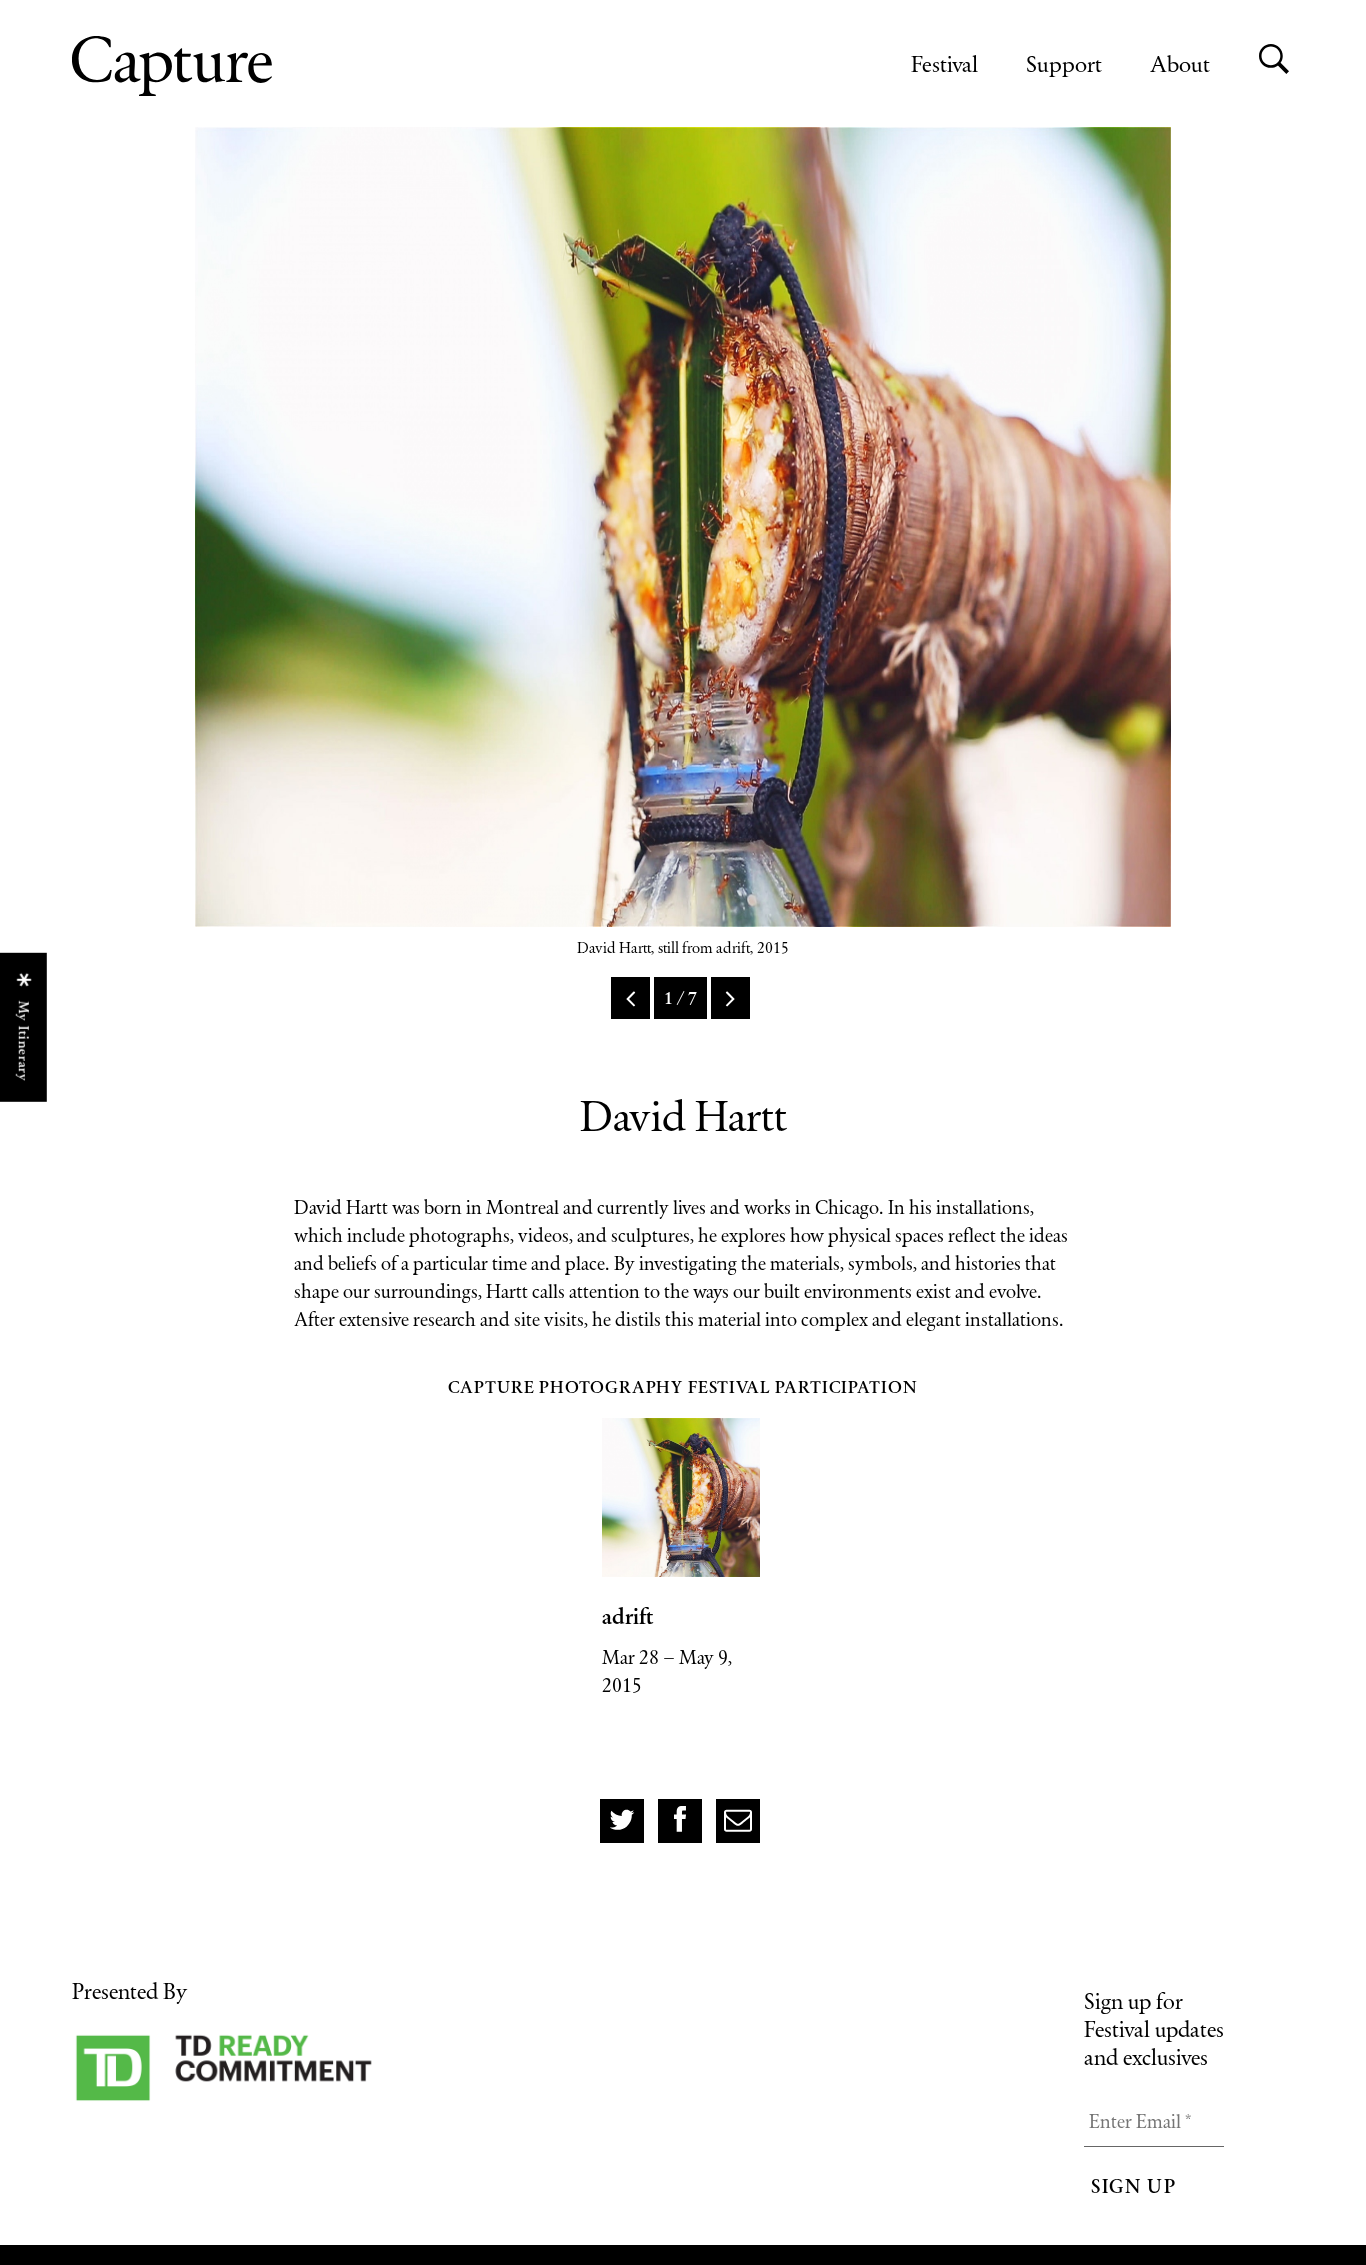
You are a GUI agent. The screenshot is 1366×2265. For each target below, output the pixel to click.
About (1180, 63)
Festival (944, 63)
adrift (627, 1616)
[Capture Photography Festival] (237, 66)
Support (1064, 63)
